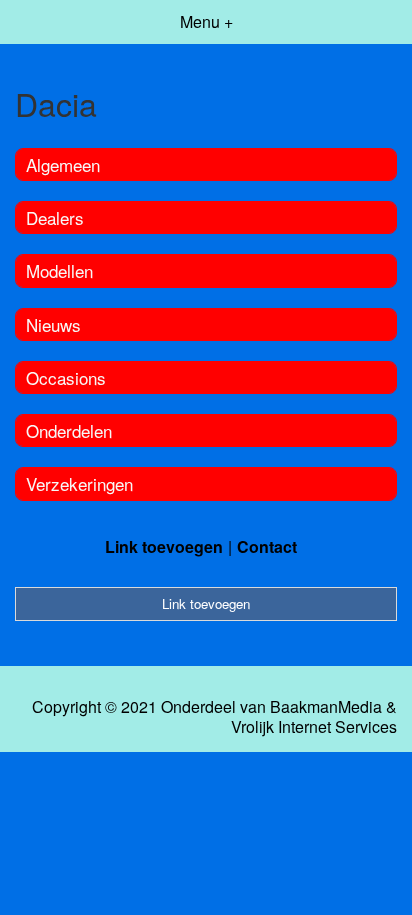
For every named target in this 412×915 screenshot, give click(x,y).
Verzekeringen (79, 483)
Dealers (55, 217)
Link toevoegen (164, 546)
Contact (267, 546)
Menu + (206, 21)
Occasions (66, 377)
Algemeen (63, 164)
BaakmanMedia (326, 707)
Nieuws (53, 324)
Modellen (59, 270)
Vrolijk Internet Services (314, 727)
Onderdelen (69, 430)
